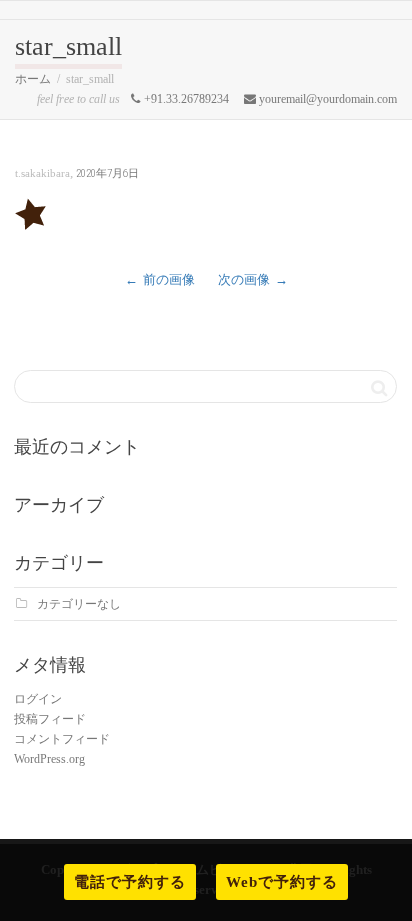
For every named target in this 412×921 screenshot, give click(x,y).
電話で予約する (130, 882)
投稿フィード (50, 719)
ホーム (33, 79)
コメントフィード (62, 739)
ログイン (38, 699)
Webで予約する (282, 882)
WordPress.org (49, 759)
